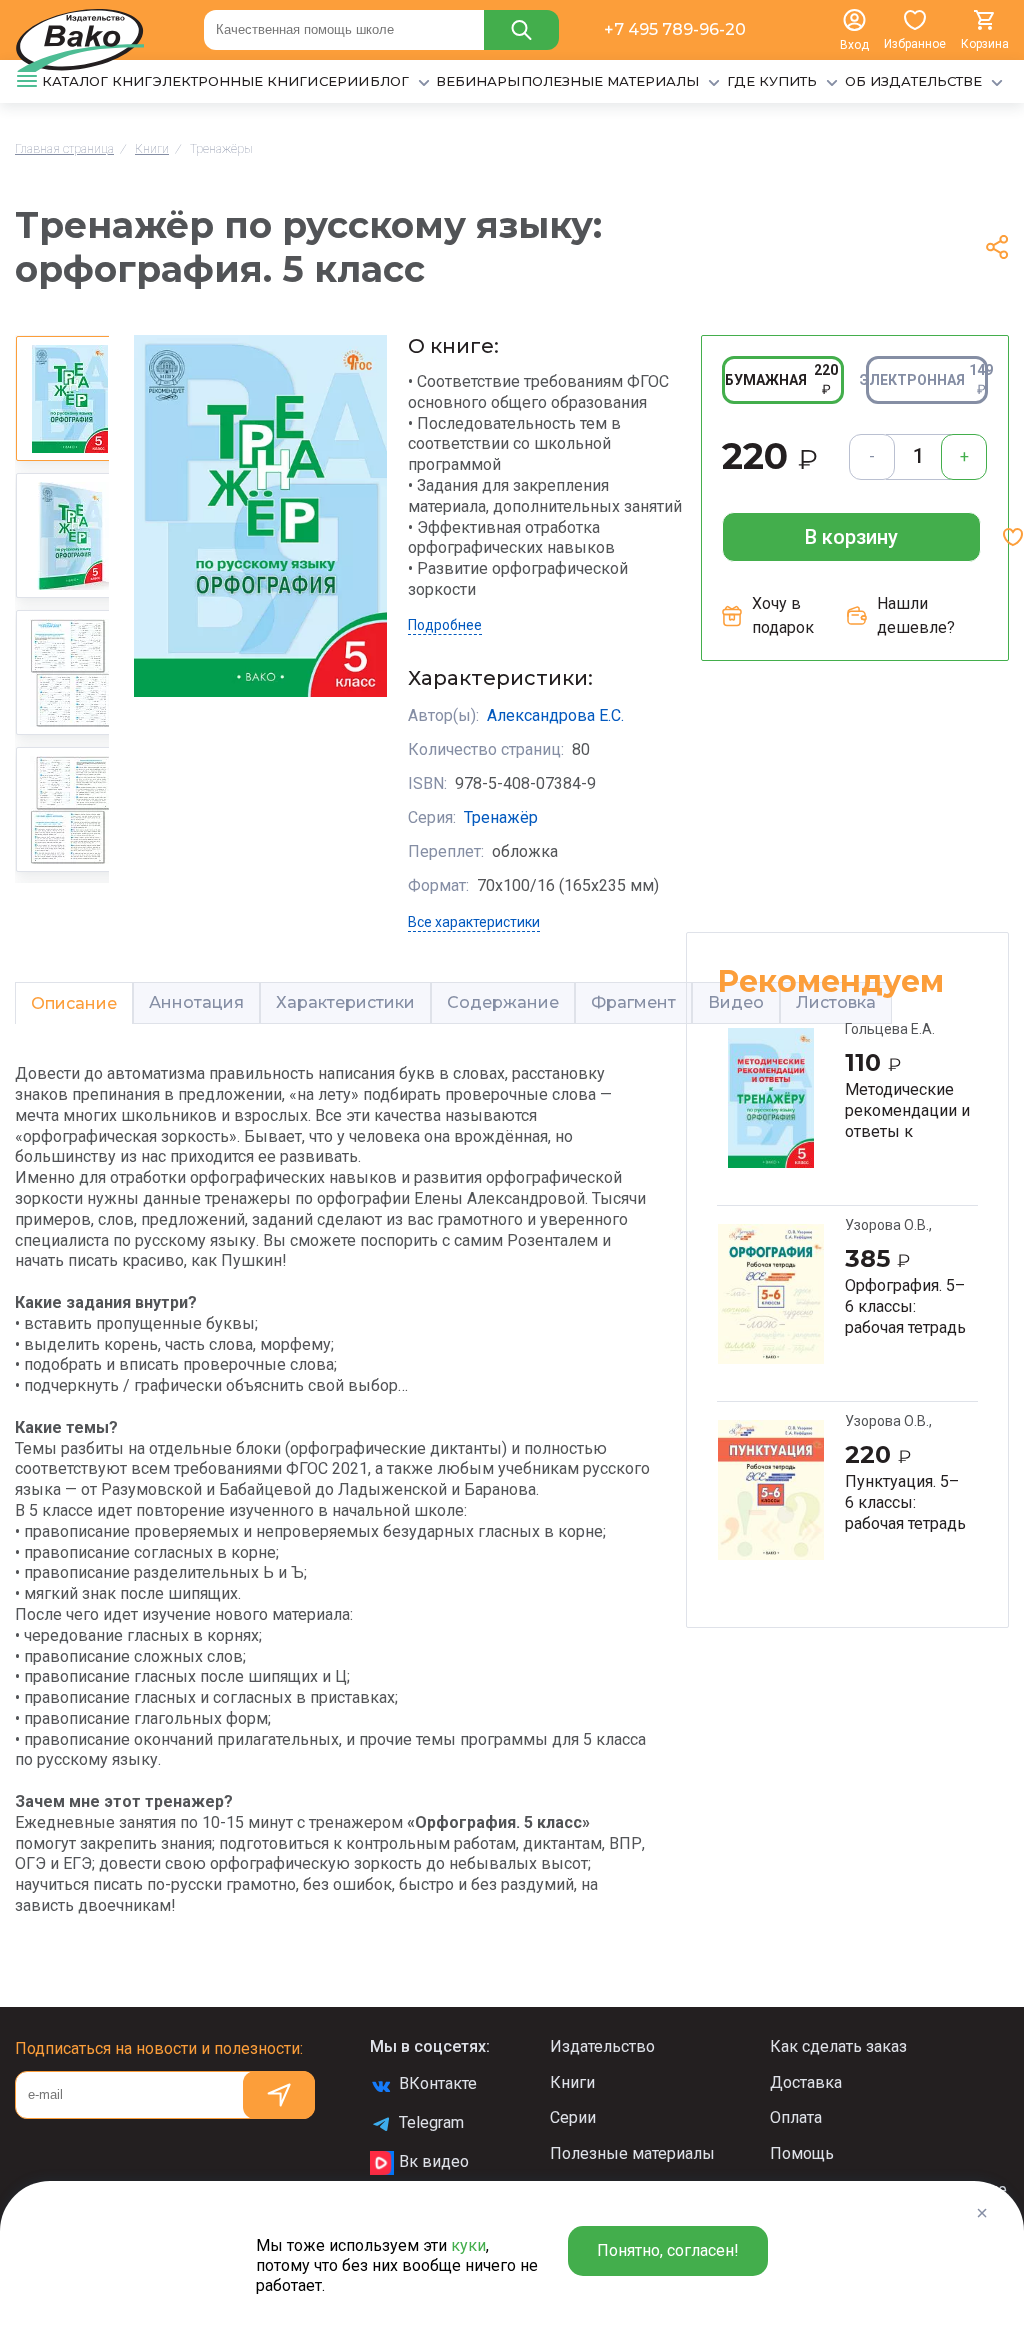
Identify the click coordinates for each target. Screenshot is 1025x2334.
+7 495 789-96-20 (675, 29)
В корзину (851, 537)
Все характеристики (474, 922)
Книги (572, 2082)
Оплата (796, 2117)
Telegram (431, 2122)
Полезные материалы (632, 2153)
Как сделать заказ (838, 2046)
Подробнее (445, 625)
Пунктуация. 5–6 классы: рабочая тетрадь (905, 1502)
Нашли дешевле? (916, 615)
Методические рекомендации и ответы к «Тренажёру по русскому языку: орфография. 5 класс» (907, 1110)
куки (468, 2245)
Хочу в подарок (783, 615)
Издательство (602, 2046)
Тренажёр (501, 817)
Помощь (802, 2153)
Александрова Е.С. (555, 715)
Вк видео (434, 2161)
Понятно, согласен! (668, 2250)
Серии (573, 2117)
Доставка (806, 2082)
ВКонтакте (438, 2083)
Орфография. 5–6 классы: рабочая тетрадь (905, 1306)
